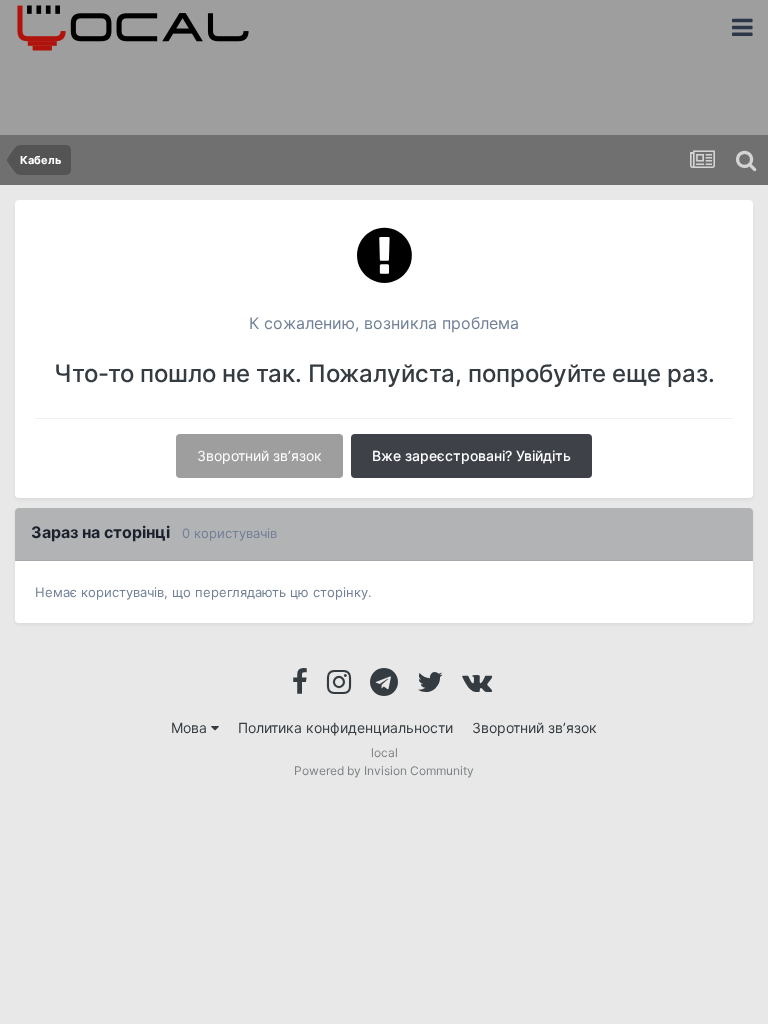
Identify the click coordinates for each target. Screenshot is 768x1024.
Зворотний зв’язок (259, 455)
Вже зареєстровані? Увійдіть (471, 455)
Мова (191, 727)
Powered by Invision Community (384, 770)
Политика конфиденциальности (345, 727)
